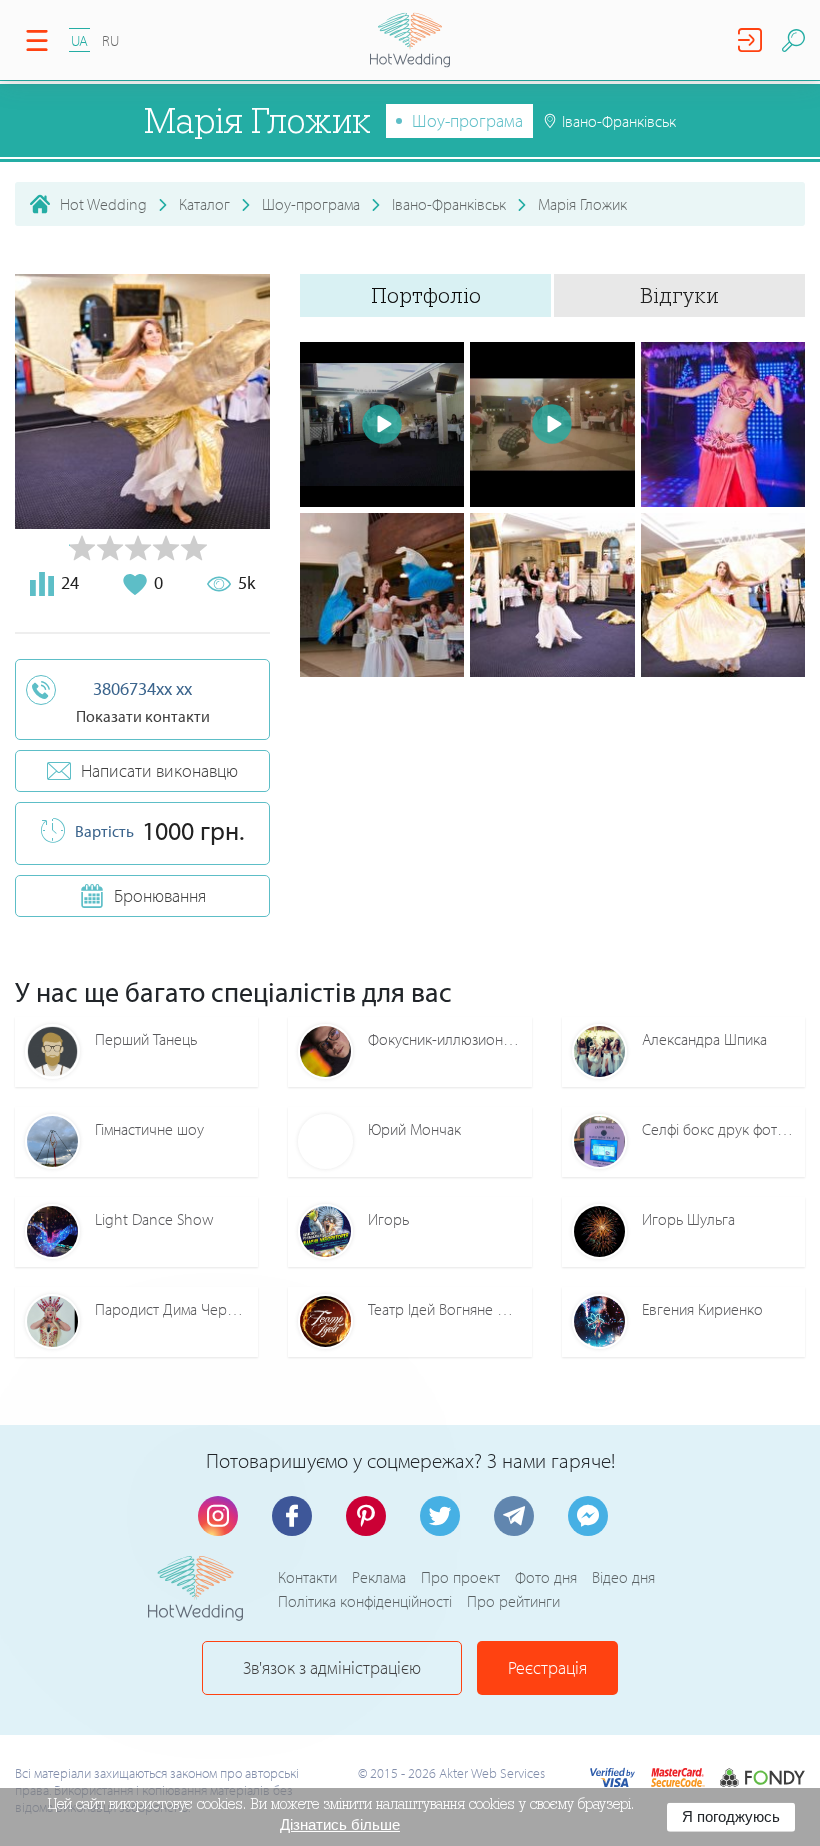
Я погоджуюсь (731, 1816)
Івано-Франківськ (449, 204)
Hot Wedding (103, 204)
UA (79, 40)
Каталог (204, 204)
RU (110, 40)
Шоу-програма (467, 120)
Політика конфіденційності (365, 1601)
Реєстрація (547, 1667)
